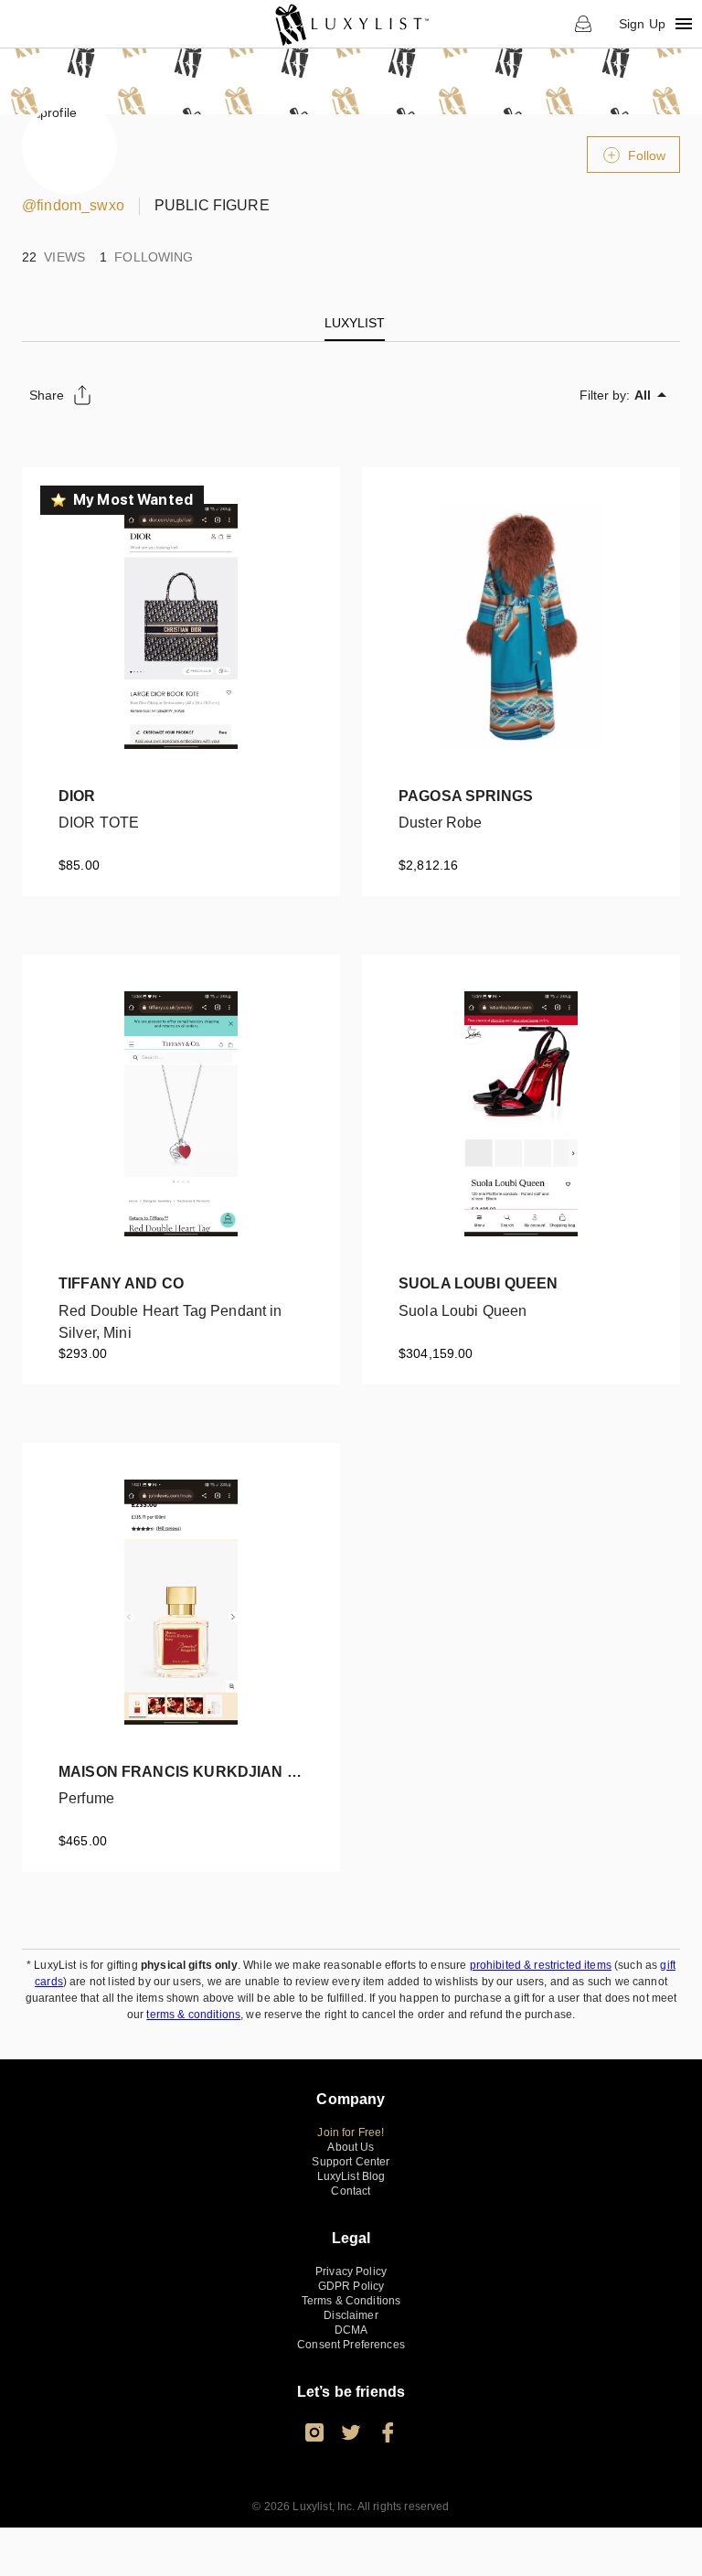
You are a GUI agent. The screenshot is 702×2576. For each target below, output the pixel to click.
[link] (351, 24)
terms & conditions (193, 2015)
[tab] (355, 323)
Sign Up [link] (642, 24)
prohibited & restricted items (541, 1965)
